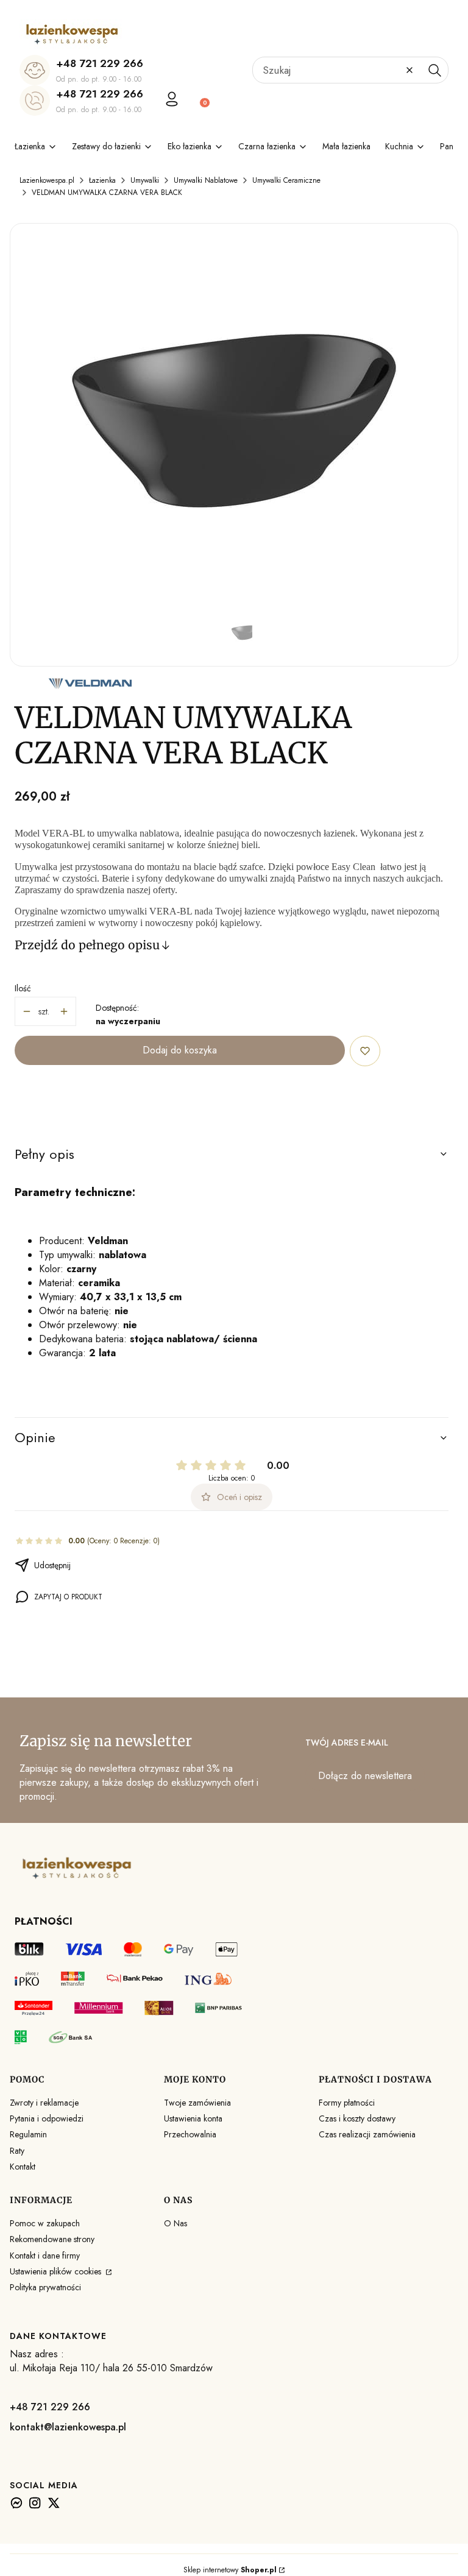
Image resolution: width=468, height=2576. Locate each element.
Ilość (23, 988)
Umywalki (145, 180)
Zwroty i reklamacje (44, 2103)
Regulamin (28, 2134)
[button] (434, 70)
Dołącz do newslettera (365, 1776)
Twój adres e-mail (347, 1743)
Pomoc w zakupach (45, 2223)
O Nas (175, 2223)
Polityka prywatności (45, 2287)
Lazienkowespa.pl (47, 180)
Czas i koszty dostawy (357, 2118)
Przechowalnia (190, 2134)
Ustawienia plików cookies (57, 2271)
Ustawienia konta (193, 2118)
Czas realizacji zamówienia (367, 2134)
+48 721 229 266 (100, 63)
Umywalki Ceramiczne (286, 180)
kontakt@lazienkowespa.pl (68, 2427)
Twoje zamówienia (197, 2103)
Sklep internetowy (230, 2570)
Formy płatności (347, 2103)
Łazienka (102, 180)
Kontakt (23, 2167)
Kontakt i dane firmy (45, 2256)
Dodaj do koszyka (180, 1050)
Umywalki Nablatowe (206, 180)
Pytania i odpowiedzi (47, 2118)
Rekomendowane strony (52, 2239)
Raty (17, 2151)
